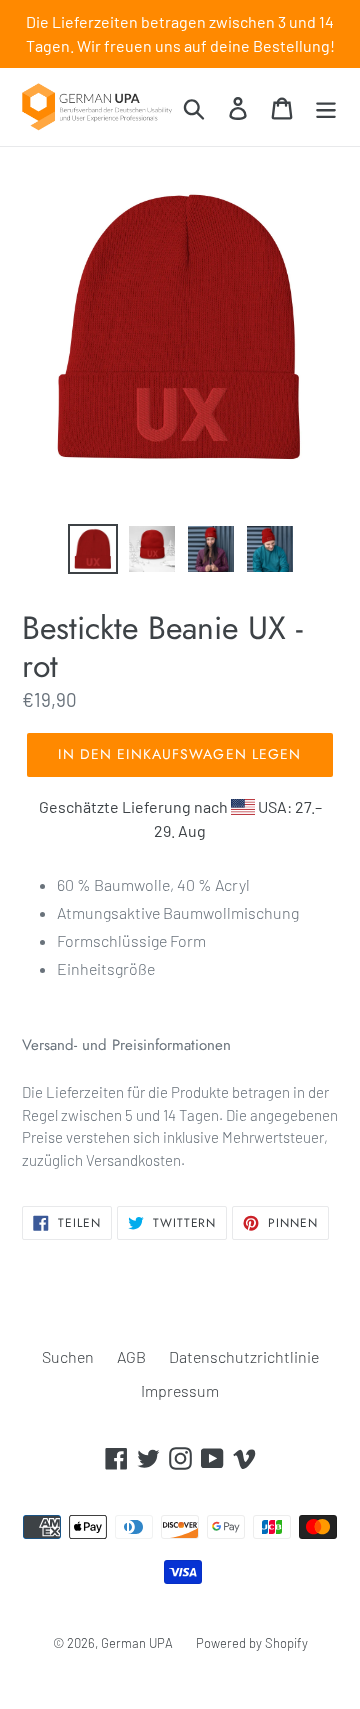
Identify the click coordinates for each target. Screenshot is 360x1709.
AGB (131, 1356)
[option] (92, 549)
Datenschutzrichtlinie (244, 1356)
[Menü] (326, 106)
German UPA (137, 1643)
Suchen (68, 1356)
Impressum (180, 1390)
